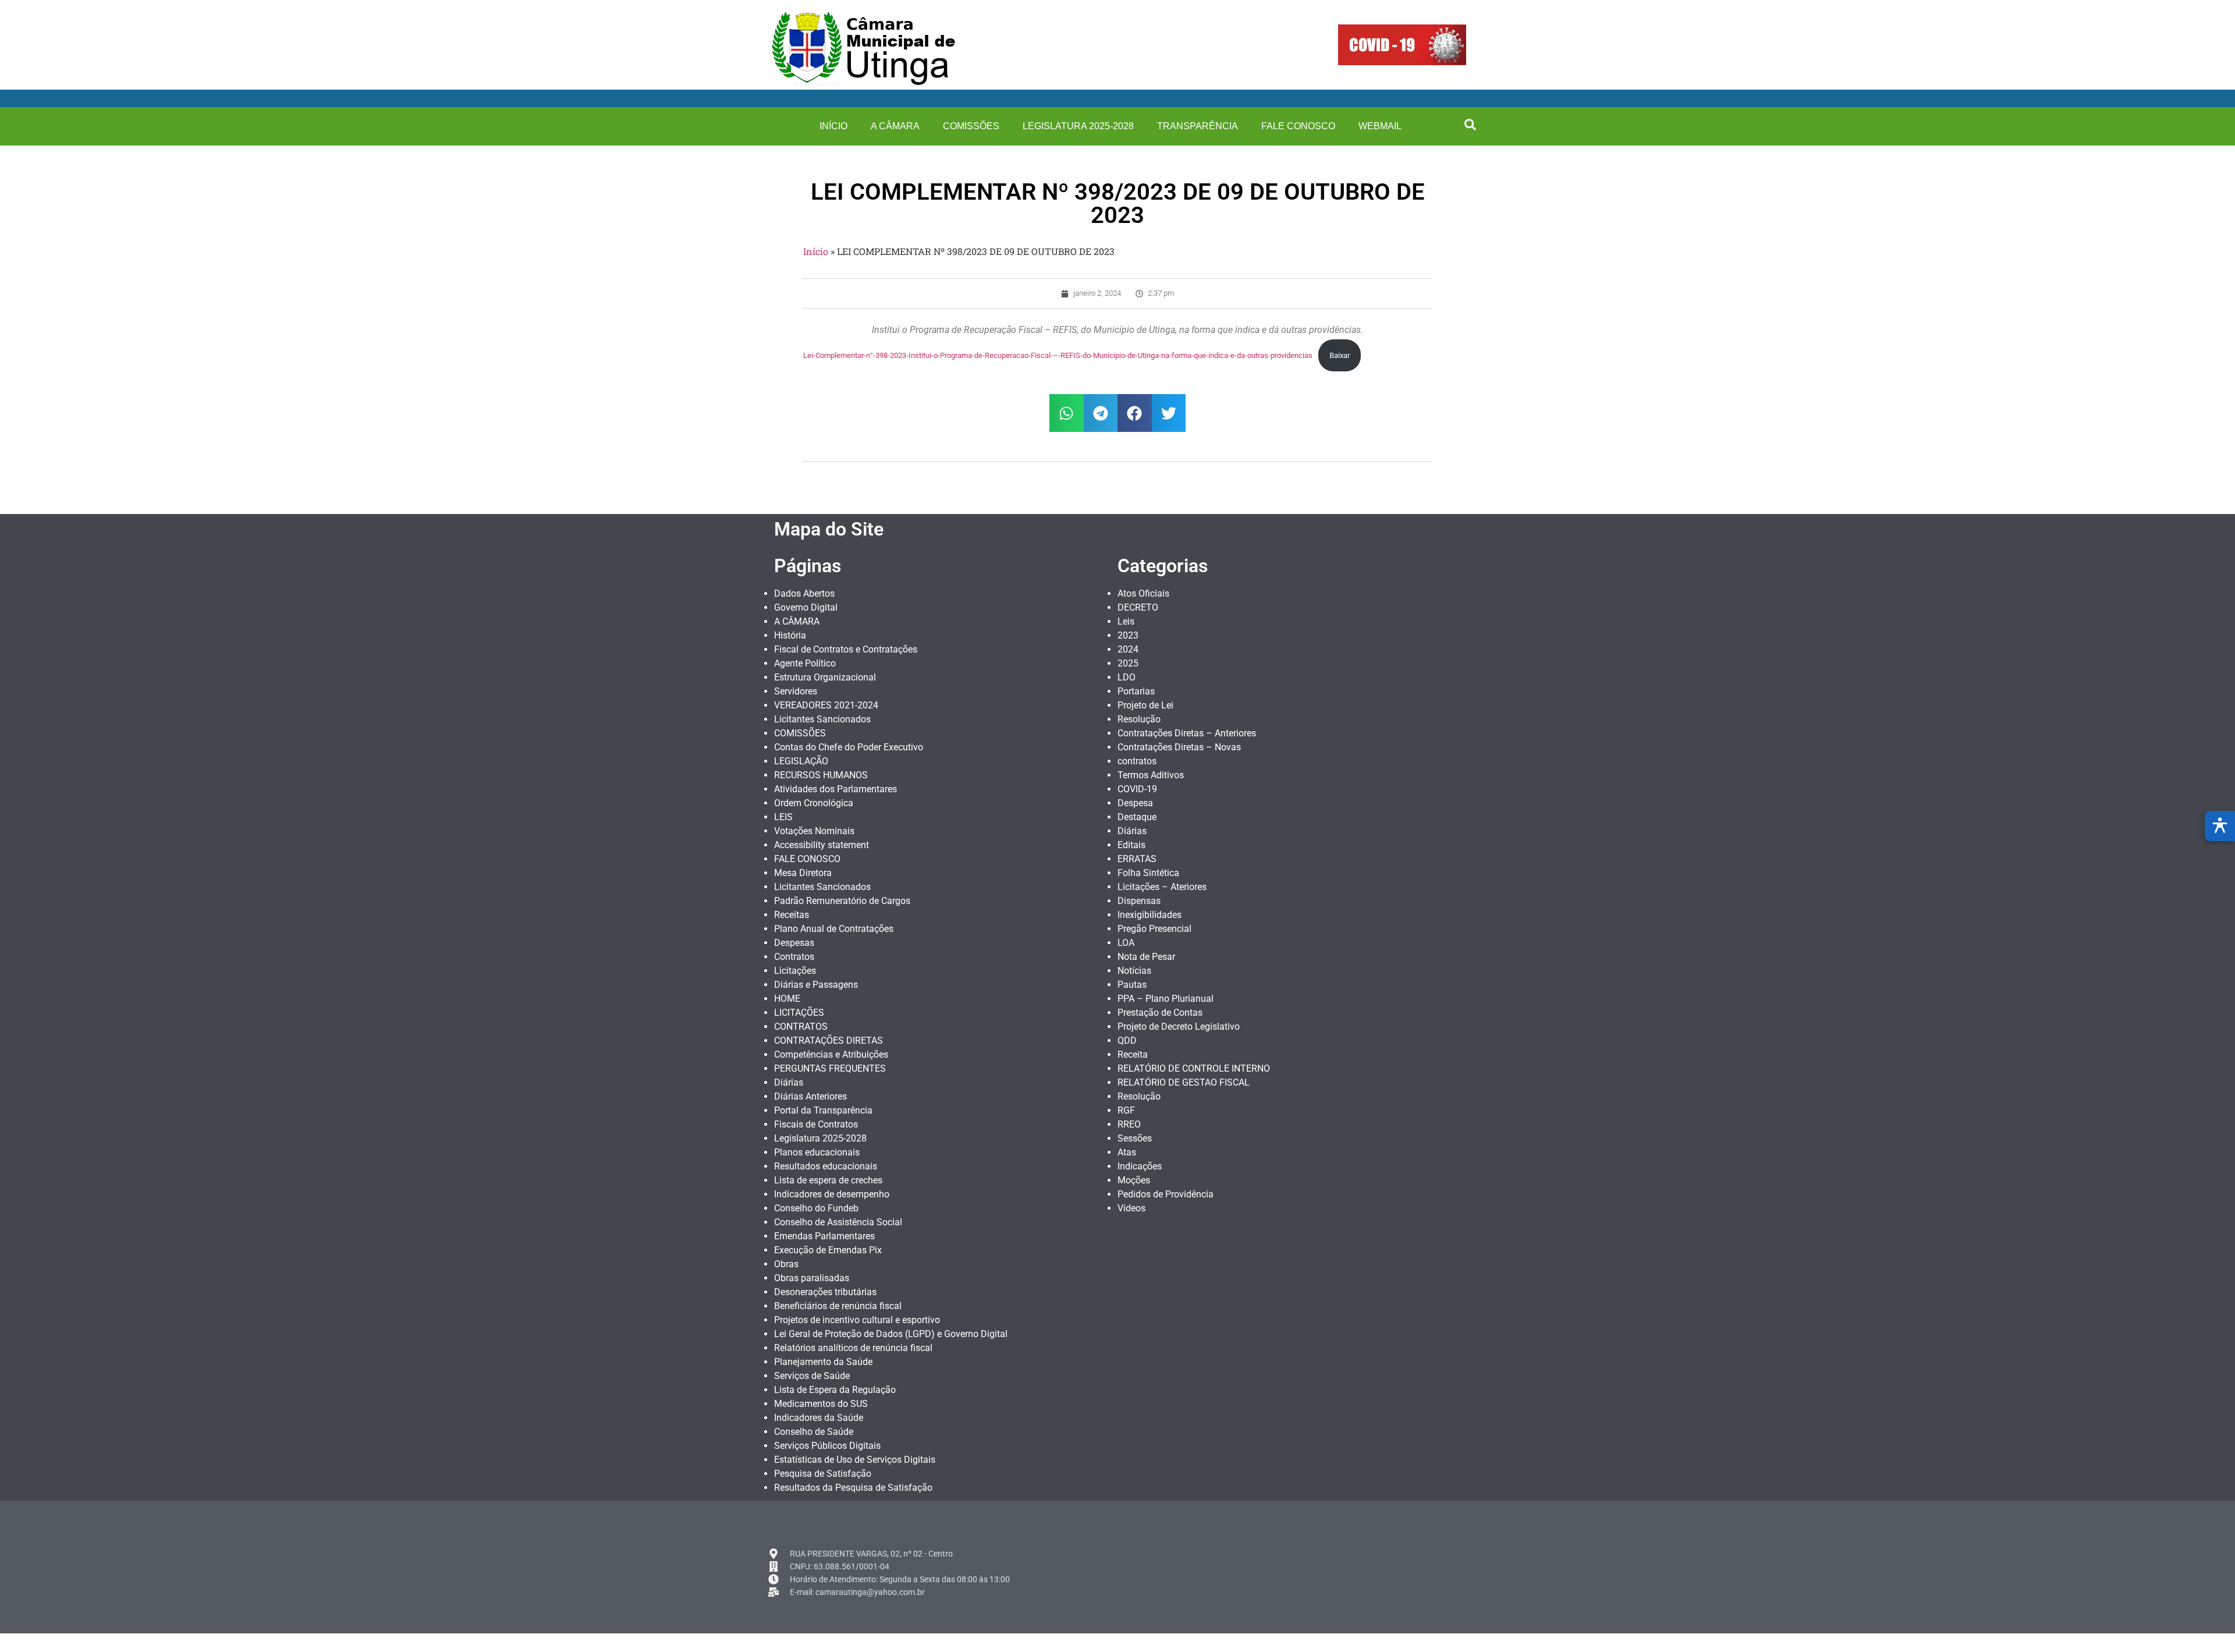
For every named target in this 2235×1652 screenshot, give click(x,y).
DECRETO (1138, 607)
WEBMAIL (1380, 126)
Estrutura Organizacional (825, 677)
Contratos (794, 957)
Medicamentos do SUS (821, 1404)
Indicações (1140, 1166)
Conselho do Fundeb (816, 1208)
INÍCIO (833, 126)
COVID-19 (1137, 789)
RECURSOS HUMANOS (821, 775)
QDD (1127, 1041)
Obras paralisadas (812, 1278)
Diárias (789, 1082)
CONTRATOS (801, 1027)
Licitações (795, 971)
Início (816, 251)
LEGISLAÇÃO (801, 761)
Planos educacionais (817, 1152)
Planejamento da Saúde (823, 1362)
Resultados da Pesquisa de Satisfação (853, 1488)
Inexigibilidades (1150, 915)
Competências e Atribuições (831, 1054)
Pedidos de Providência (1166, 1194)
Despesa (1135, 803)
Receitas (792, 915)
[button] (1470, 125)
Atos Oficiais (1143, 593)
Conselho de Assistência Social (838, 1222)
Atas (1127, 1152)
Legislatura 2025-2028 (1078, 126)
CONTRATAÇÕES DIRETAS (829, 1041)
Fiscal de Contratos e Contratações (846, 649)
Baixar (1340, 355)
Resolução (1139, 719)
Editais (1131, 845)
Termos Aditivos (1151, 775)
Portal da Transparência (823, 1110)
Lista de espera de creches (828, 1180)
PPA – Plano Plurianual (1166, 999)
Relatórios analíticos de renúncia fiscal (853, 1348)
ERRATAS (1137, 859)
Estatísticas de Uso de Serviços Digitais (855, 1460)
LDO (1127, 677)
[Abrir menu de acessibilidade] (2220, 826)
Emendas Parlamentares (824, 1236)
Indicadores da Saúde (819, 1418)
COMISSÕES (971, 126)
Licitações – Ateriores (1162, 887)
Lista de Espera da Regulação (835, 1390)
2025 (1128, 663)
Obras (786, 1264)
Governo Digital (806, 607)
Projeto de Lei (1145, 705)
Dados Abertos (804, 593)
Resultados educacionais (826, 1166)
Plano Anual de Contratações (834, 929)
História (790, 635)
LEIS (783, 817)
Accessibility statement (822, 845)
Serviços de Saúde (812, 1376)
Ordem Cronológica (814, 803)
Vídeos (1131, 1208)
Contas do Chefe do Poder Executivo (849, 747)
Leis (1126, 621)
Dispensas (1139, 901)
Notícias (1134, 971)
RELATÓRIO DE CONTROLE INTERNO (1194, 1068)
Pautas (1132, 985)
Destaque (1137, 817)
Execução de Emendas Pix (828, 1250)
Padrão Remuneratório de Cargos (842, 901)
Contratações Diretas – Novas (1179, 747)
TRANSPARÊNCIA (1198, 126)
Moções (1134, 1180)
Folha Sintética (1148, 873)
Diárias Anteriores (810, 1096)
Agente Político (805, 663)
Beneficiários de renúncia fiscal (838, 1306)
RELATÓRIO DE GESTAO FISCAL (1184, 1082)
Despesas (794, 943)
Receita (1133, 1054)
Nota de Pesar (1146, 957)
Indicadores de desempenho (832, 1194)
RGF (1126, 1110)
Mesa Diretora (803, 873)
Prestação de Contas (1160, 1013)
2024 (1128, 649)
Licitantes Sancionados (822, 719)
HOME (787, 999)
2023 (1128, 635)
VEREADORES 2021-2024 (826, 705)
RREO (1129, 1124)
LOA (1126, 943)
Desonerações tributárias (825, 1292)
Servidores (796, 691)
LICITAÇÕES (799, 1013)
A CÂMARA (895, 126)
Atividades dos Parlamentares (836, 789)
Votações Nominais (814, 831)
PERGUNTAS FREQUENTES (830, 1068)
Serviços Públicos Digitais (827, 1446)
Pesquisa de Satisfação (823, 1474)
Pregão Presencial (1154, 929)
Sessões (1135, 1138)
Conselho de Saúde (814, 1432)
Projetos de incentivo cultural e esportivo (857, 1320)
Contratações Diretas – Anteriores (1187, 733)
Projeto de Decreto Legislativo (1179, 1027)
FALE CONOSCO (1298, 126)
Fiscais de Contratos (816, 1124)
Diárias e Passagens (816, 985)
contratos (1137, 761)
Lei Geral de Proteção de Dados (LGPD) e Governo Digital (891, 1334)
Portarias (1136, 691)
